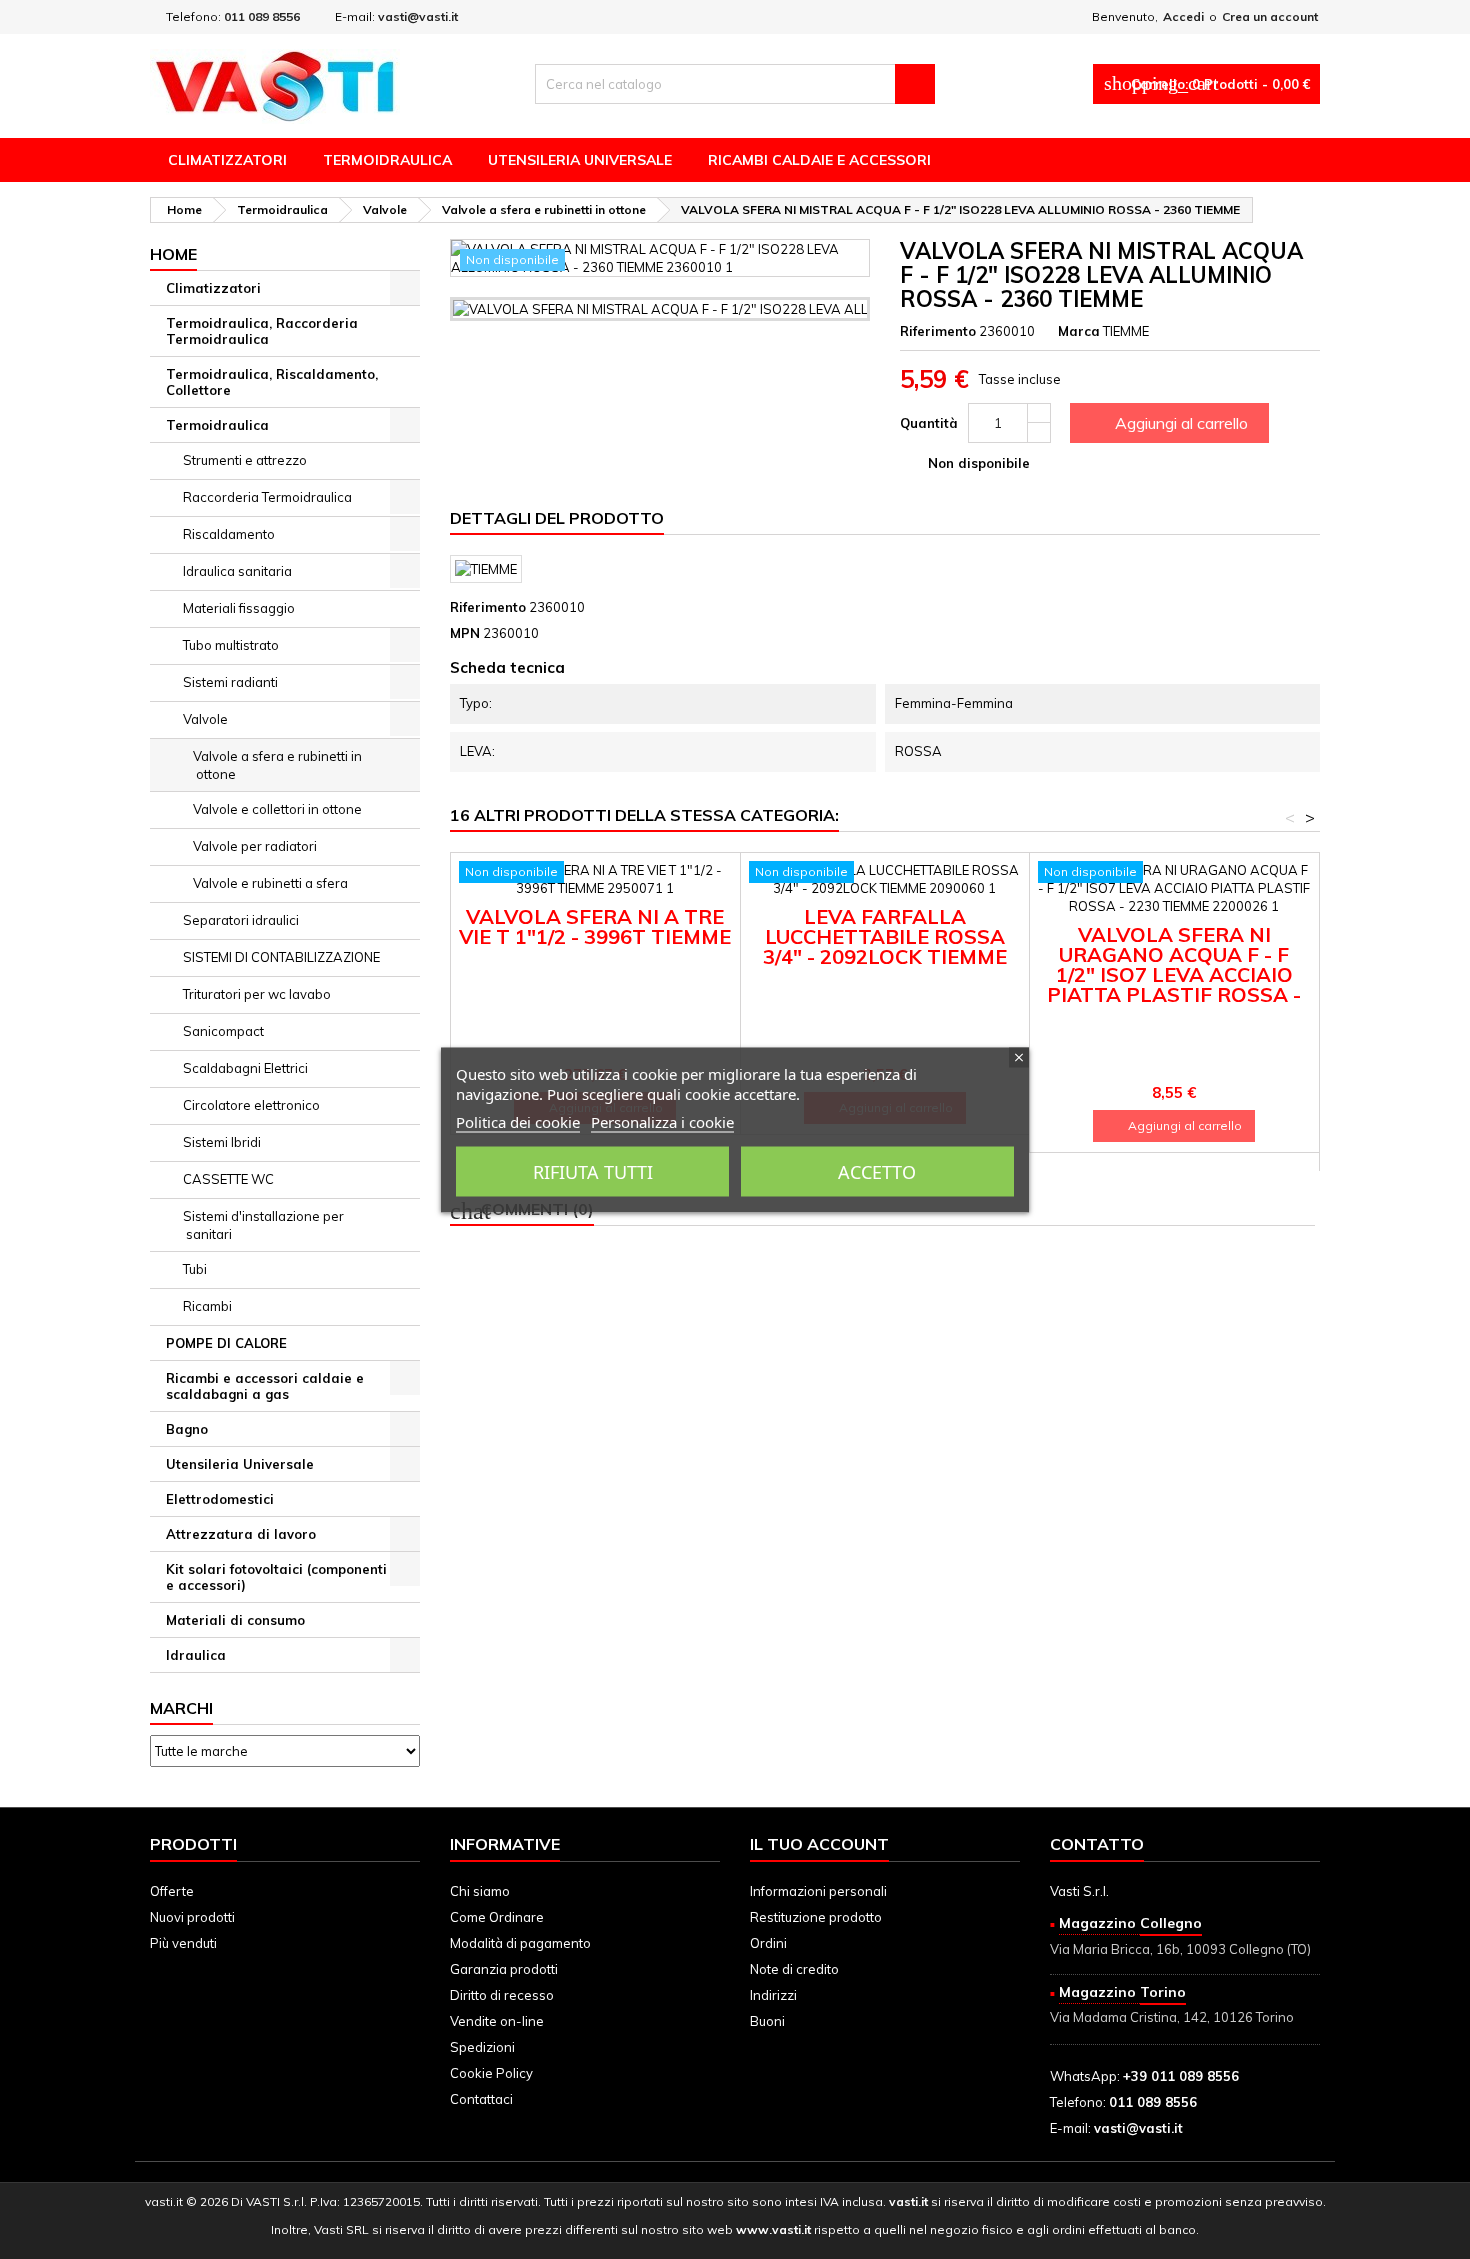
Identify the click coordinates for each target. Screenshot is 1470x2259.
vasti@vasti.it (418, 16)
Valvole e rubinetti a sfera (270, 883)
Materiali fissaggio (239, 608)
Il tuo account (819, 1844)
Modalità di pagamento (520, 1943)
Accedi (1183, 16)
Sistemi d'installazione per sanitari (263, 1225)
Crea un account (1270, 16)
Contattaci (481, 2099)
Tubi (195, 1269)
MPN (465, 633)
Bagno (187, 1429)
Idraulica (196, 1655)
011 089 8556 (262, 16)
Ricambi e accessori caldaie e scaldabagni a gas (265, 1386)
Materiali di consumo (235, 1620)
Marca (1079, 331)
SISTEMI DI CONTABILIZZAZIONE (281, 957)
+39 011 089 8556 (1181, 2076)
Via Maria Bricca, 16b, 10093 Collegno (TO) (1180, 1949)
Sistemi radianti (230, 682)
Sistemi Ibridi (222, 1142)
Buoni (767, 2021)
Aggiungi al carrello (1167, 423)
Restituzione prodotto (816, 1917)
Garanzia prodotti (504, 1969)
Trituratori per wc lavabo (257, 994)
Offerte (172, 1891)
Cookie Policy (491, 2073)
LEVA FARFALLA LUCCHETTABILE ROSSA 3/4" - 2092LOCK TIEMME (885, 936)
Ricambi (207, 1306)
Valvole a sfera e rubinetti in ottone (277, 765)
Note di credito (794, 1969)
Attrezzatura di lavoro (241, 1534)
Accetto (877, 1171)
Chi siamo (480, 1891)
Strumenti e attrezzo (245, 460)
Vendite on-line (497, 2021)
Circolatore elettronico (251, 1105)
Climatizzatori (227, 160)
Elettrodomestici (220, 1499)
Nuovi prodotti (192, 1917)
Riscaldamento (229, 534)
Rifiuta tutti (593, 1171)
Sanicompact (223, 1031)
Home (173, 254)
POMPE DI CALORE (226, 1343)
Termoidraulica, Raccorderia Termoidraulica (262, 331)
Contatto (1097, 1844)
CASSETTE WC (228, 1179)
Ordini (768, 1943)
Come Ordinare (497, 1917)
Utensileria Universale (580, 160)
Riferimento (938, 331)
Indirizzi (773, 1995)
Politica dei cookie (518, 1121)
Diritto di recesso (502, 1995)
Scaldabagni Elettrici (245, 1068)
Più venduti (183, 1943)
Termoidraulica (387, 160)
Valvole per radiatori (255, 846)
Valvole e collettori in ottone (277, 809)
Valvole (205, 719)
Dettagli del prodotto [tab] (557, 518)
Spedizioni (482, 2047)
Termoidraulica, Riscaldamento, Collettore (272, 382)
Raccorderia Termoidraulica (267, 497)
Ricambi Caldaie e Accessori (819, 160)
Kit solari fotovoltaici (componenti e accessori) (276, 1577)
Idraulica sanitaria (237, 571)
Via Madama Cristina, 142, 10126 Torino (1172, 2017)
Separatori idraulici (241, 920)
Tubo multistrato (231, 645)
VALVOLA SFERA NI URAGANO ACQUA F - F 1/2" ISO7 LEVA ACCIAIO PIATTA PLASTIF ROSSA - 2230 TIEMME (1174, 974)
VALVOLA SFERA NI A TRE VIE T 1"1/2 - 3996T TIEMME (595, 926)
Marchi (181, 1708)
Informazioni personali (818, 1891)
